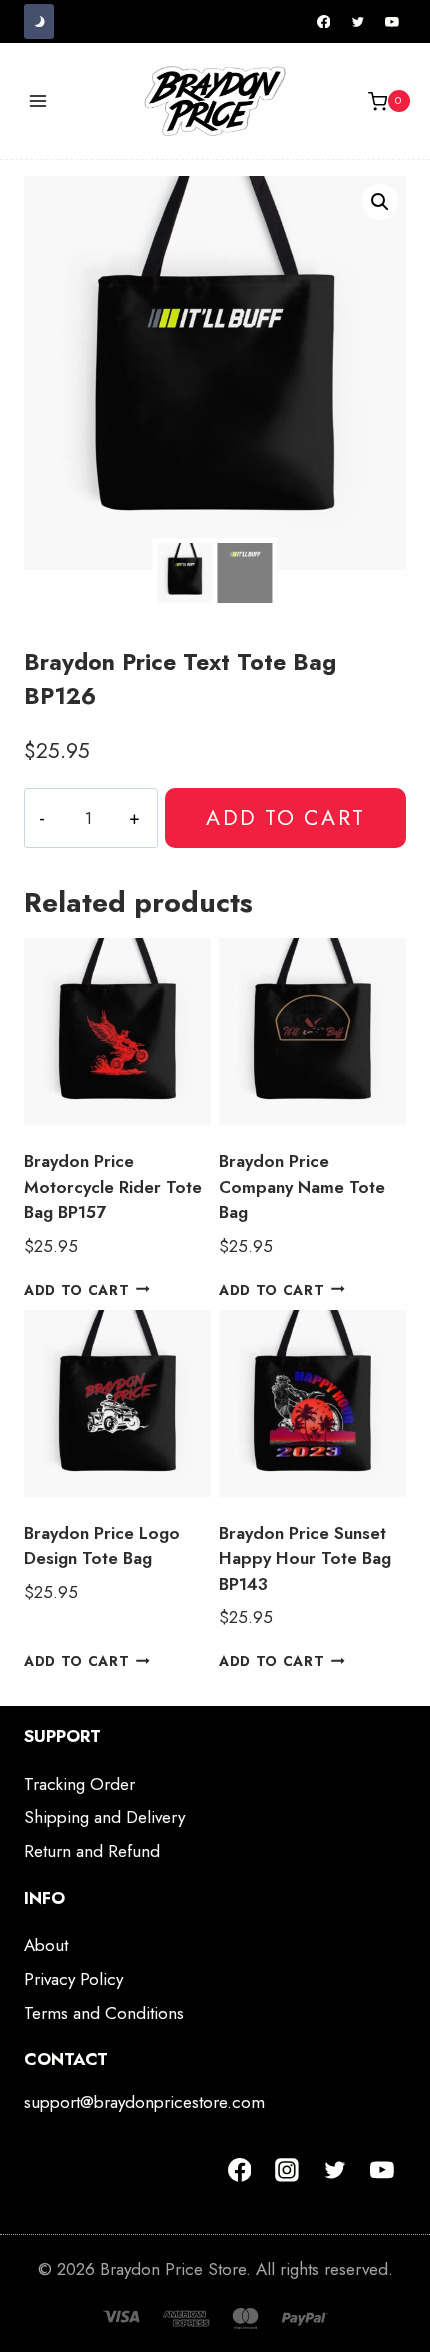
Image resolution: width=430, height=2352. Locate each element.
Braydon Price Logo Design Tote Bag (102, 1546)
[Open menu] (38, 101)
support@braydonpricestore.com (144, 2102)
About (46, 1945)
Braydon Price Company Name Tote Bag (302, 1186)
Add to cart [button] (76, 1289)
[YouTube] (392, 22)
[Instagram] (287, 2170)
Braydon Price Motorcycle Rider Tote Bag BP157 (113, 1186)
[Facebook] (324, 22)
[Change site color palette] (39, 21)
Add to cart (285, 817)
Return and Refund (92, 1851)
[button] (380, 202)
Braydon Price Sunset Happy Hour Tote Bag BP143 (305, 1558)
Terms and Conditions (104, 2013)
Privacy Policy (73, 1979)
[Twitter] (358, 22)
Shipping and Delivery (104, 1817)
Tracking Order (79, 1784)
